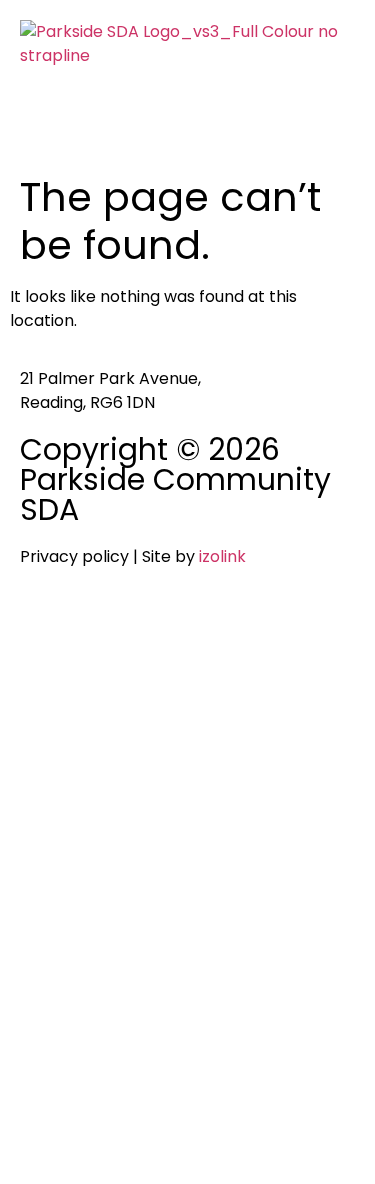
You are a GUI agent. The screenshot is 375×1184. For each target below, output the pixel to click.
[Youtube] (153, 629)
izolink (222, 556)
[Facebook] (45, 629)
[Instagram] (99, 629)
